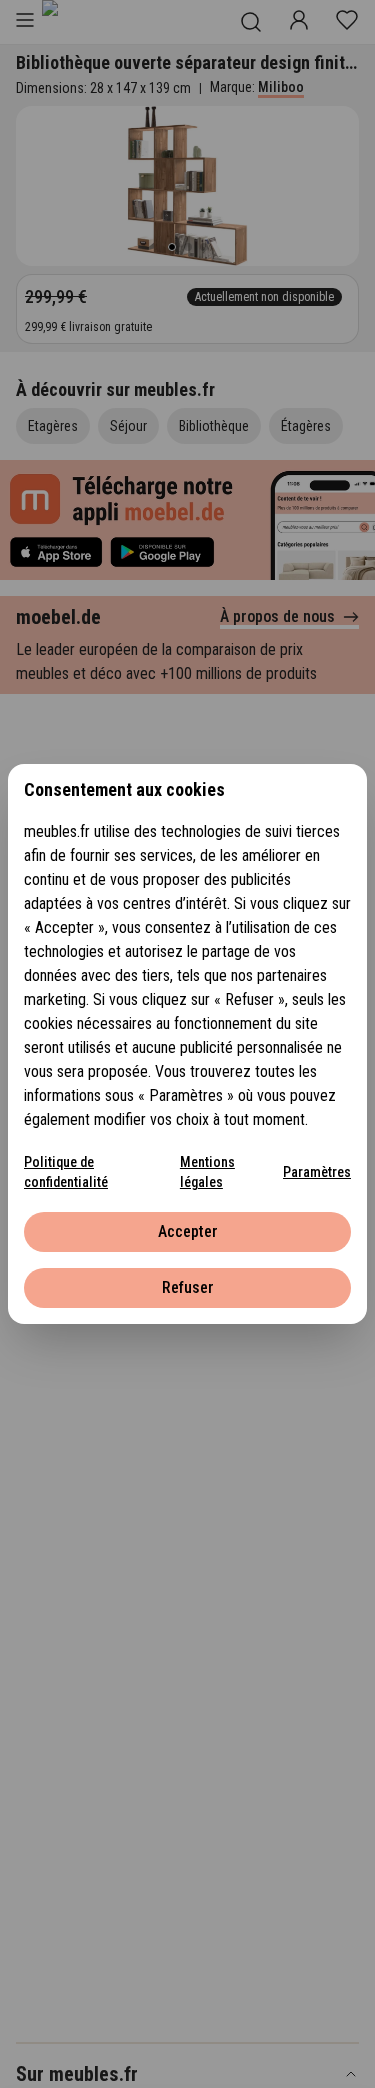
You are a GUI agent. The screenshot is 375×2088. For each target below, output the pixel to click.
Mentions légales (207, 1172)
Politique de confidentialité (66, 1172)
